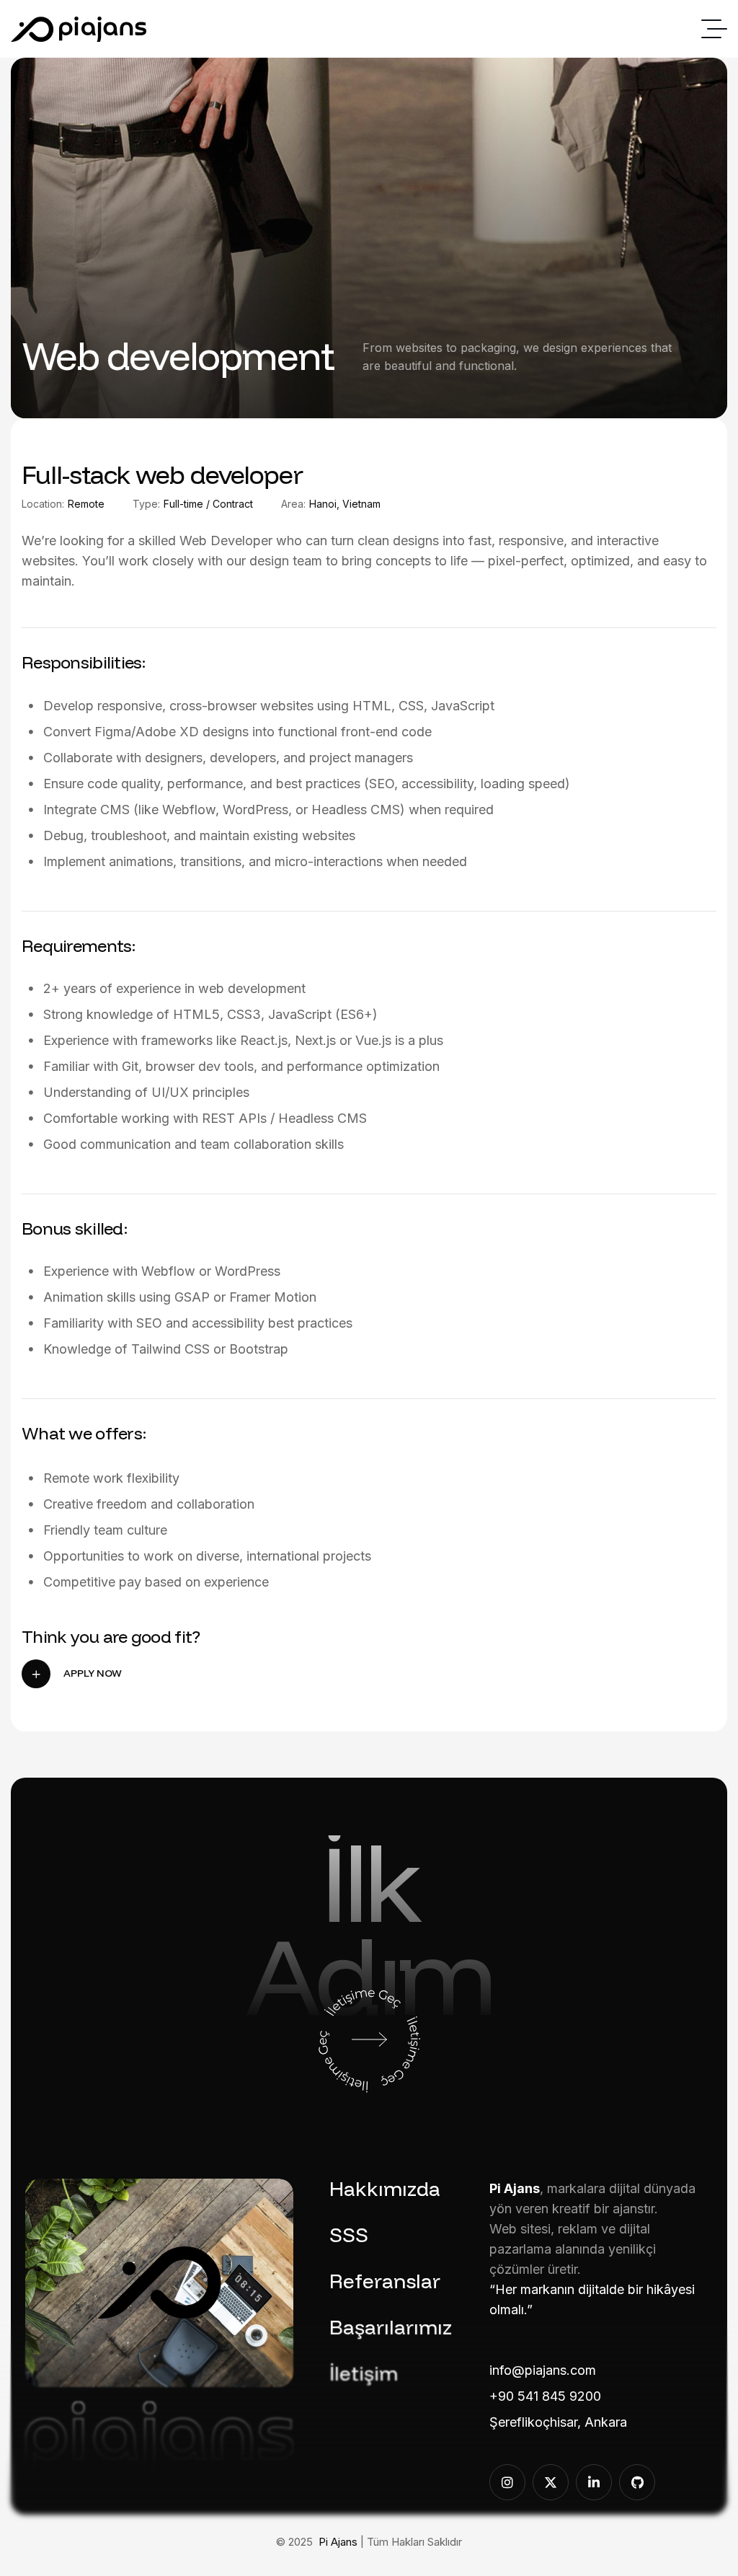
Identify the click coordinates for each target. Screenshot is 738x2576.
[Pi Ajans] (79, 29)
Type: (146, 504)
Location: (43, 504)
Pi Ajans (338, 2542)
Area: (293, 504)
